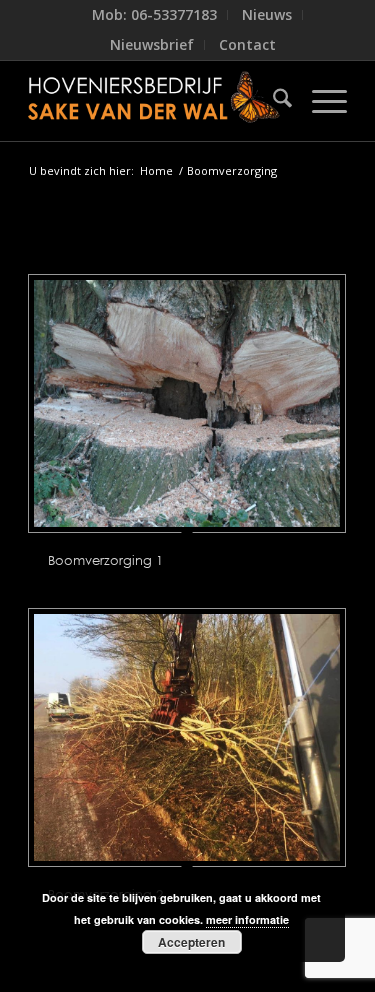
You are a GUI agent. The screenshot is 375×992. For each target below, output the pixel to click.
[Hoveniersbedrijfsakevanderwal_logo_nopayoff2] (155, 101)
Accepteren (191, 942)
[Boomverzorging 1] (187, 403)
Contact (247, 44)
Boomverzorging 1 (105, 560)
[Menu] (319, 101)
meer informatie (247, 919)
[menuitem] (155, 15)
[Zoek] (272, 101)
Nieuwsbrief (152, 44)
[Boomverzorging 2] (187, 737)
